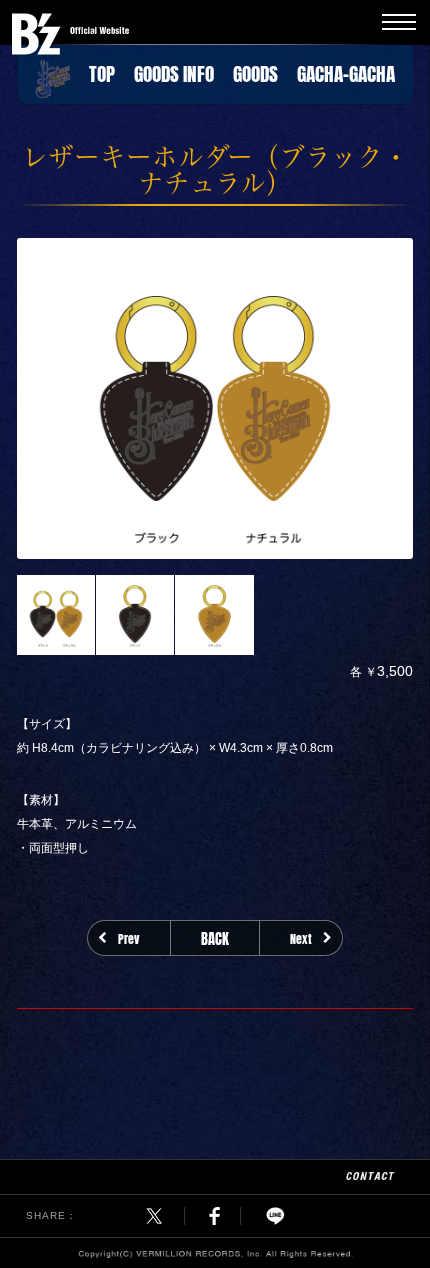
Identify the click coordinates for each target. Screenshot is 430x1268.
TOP (102, 70)
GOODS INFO (174, 70)
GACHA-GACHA (346, 70)
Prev (129, 938)
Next (301, 938)
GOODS (255, 70)
